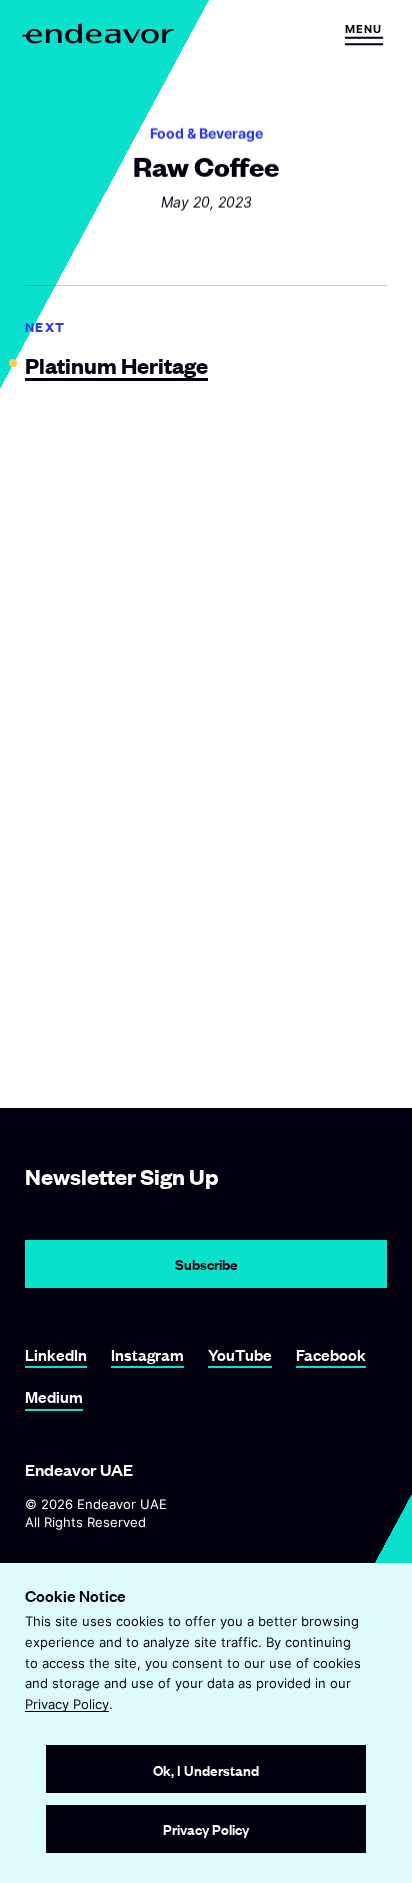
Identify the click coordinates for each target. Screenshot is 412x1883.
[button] (363, 33)
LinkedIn (56, 1354)
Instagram (147, 1354)
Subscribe (206, 1263)
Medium (54, 1396)
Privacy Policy (67, 1704)
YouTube (240, 1354)
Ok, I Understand (206, 1769)
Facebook (331, 1354)
